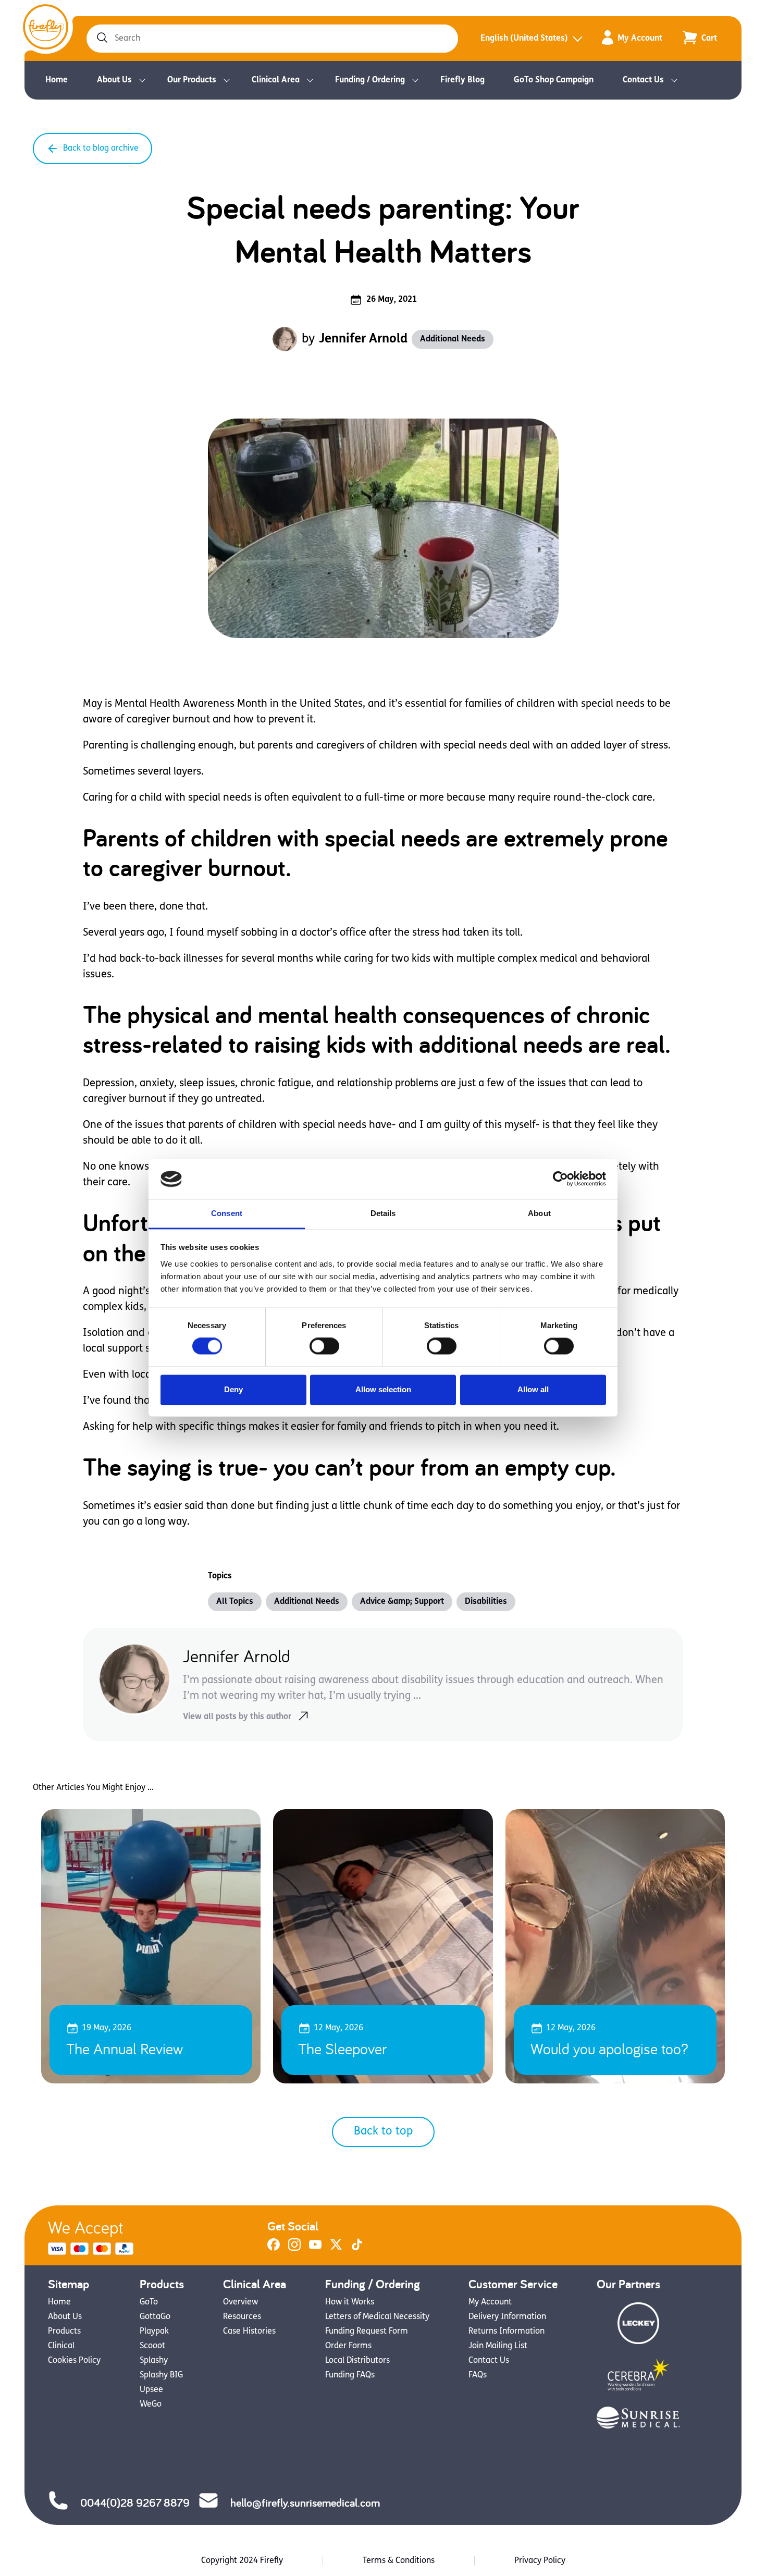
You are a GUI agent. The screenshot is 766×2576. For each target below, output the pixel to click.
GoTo (149, 2302)
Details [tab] (383, 1213)
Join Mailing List (498, 2346)
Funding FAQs (350, 2375)
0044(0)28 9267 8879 (135, 2503)
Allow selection (383, 1389)
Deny (233, 1389)
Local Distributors (357, 2361)
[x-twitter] (336, 2249)
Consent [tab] (227, 1213)
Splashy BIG (161, 2375)
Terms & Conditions (399, 2561)
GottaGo (155, 2317)
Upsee (151, 2390)
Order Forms (348, 2346)
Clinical (61, 2346)
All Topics (235, 1602)
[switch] (324, 1346)
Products (64, 2332)
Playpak (154, 2332)
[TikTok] (357, 2249)
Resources (242, 2317)
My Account (640, 39)
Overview (240, 2302)
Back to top (383, 2132)
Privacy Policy (540, 2561)
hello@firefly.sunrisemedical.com (305, 2503)
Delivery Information (507, 2317)
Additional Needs (453, 339)
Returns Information (506, 2332)
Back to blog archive (101, 149)
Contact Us (643, 80)
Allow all (533, 1389)
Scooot (152, 2346)
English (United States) (524, 39)
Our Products (192, 80)
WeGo (151, 2405)
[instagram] (294, 2249)
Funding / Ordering (370, 80)
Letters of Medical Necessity (377, 2317)
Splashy (154, 2361)
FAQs (478, 2375)
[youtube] (315, 2249)
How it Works (350, 2302)
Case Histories (249, 2332)
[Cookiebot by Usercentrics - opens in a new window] (560, 1179)
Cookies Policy (74, 2361)
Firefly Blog (462, 80)
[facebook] (274, 2249)
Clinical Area (276, 80)
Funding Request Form (367, 2332)
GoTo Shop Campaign (554, 80)
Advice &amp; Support (402, 1602)
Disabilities (486, 1602)
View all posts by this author (237, 1717)
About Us (114, 80)
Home (57, 80)
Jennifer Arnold (363, 339)
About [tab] (539, 1213)
